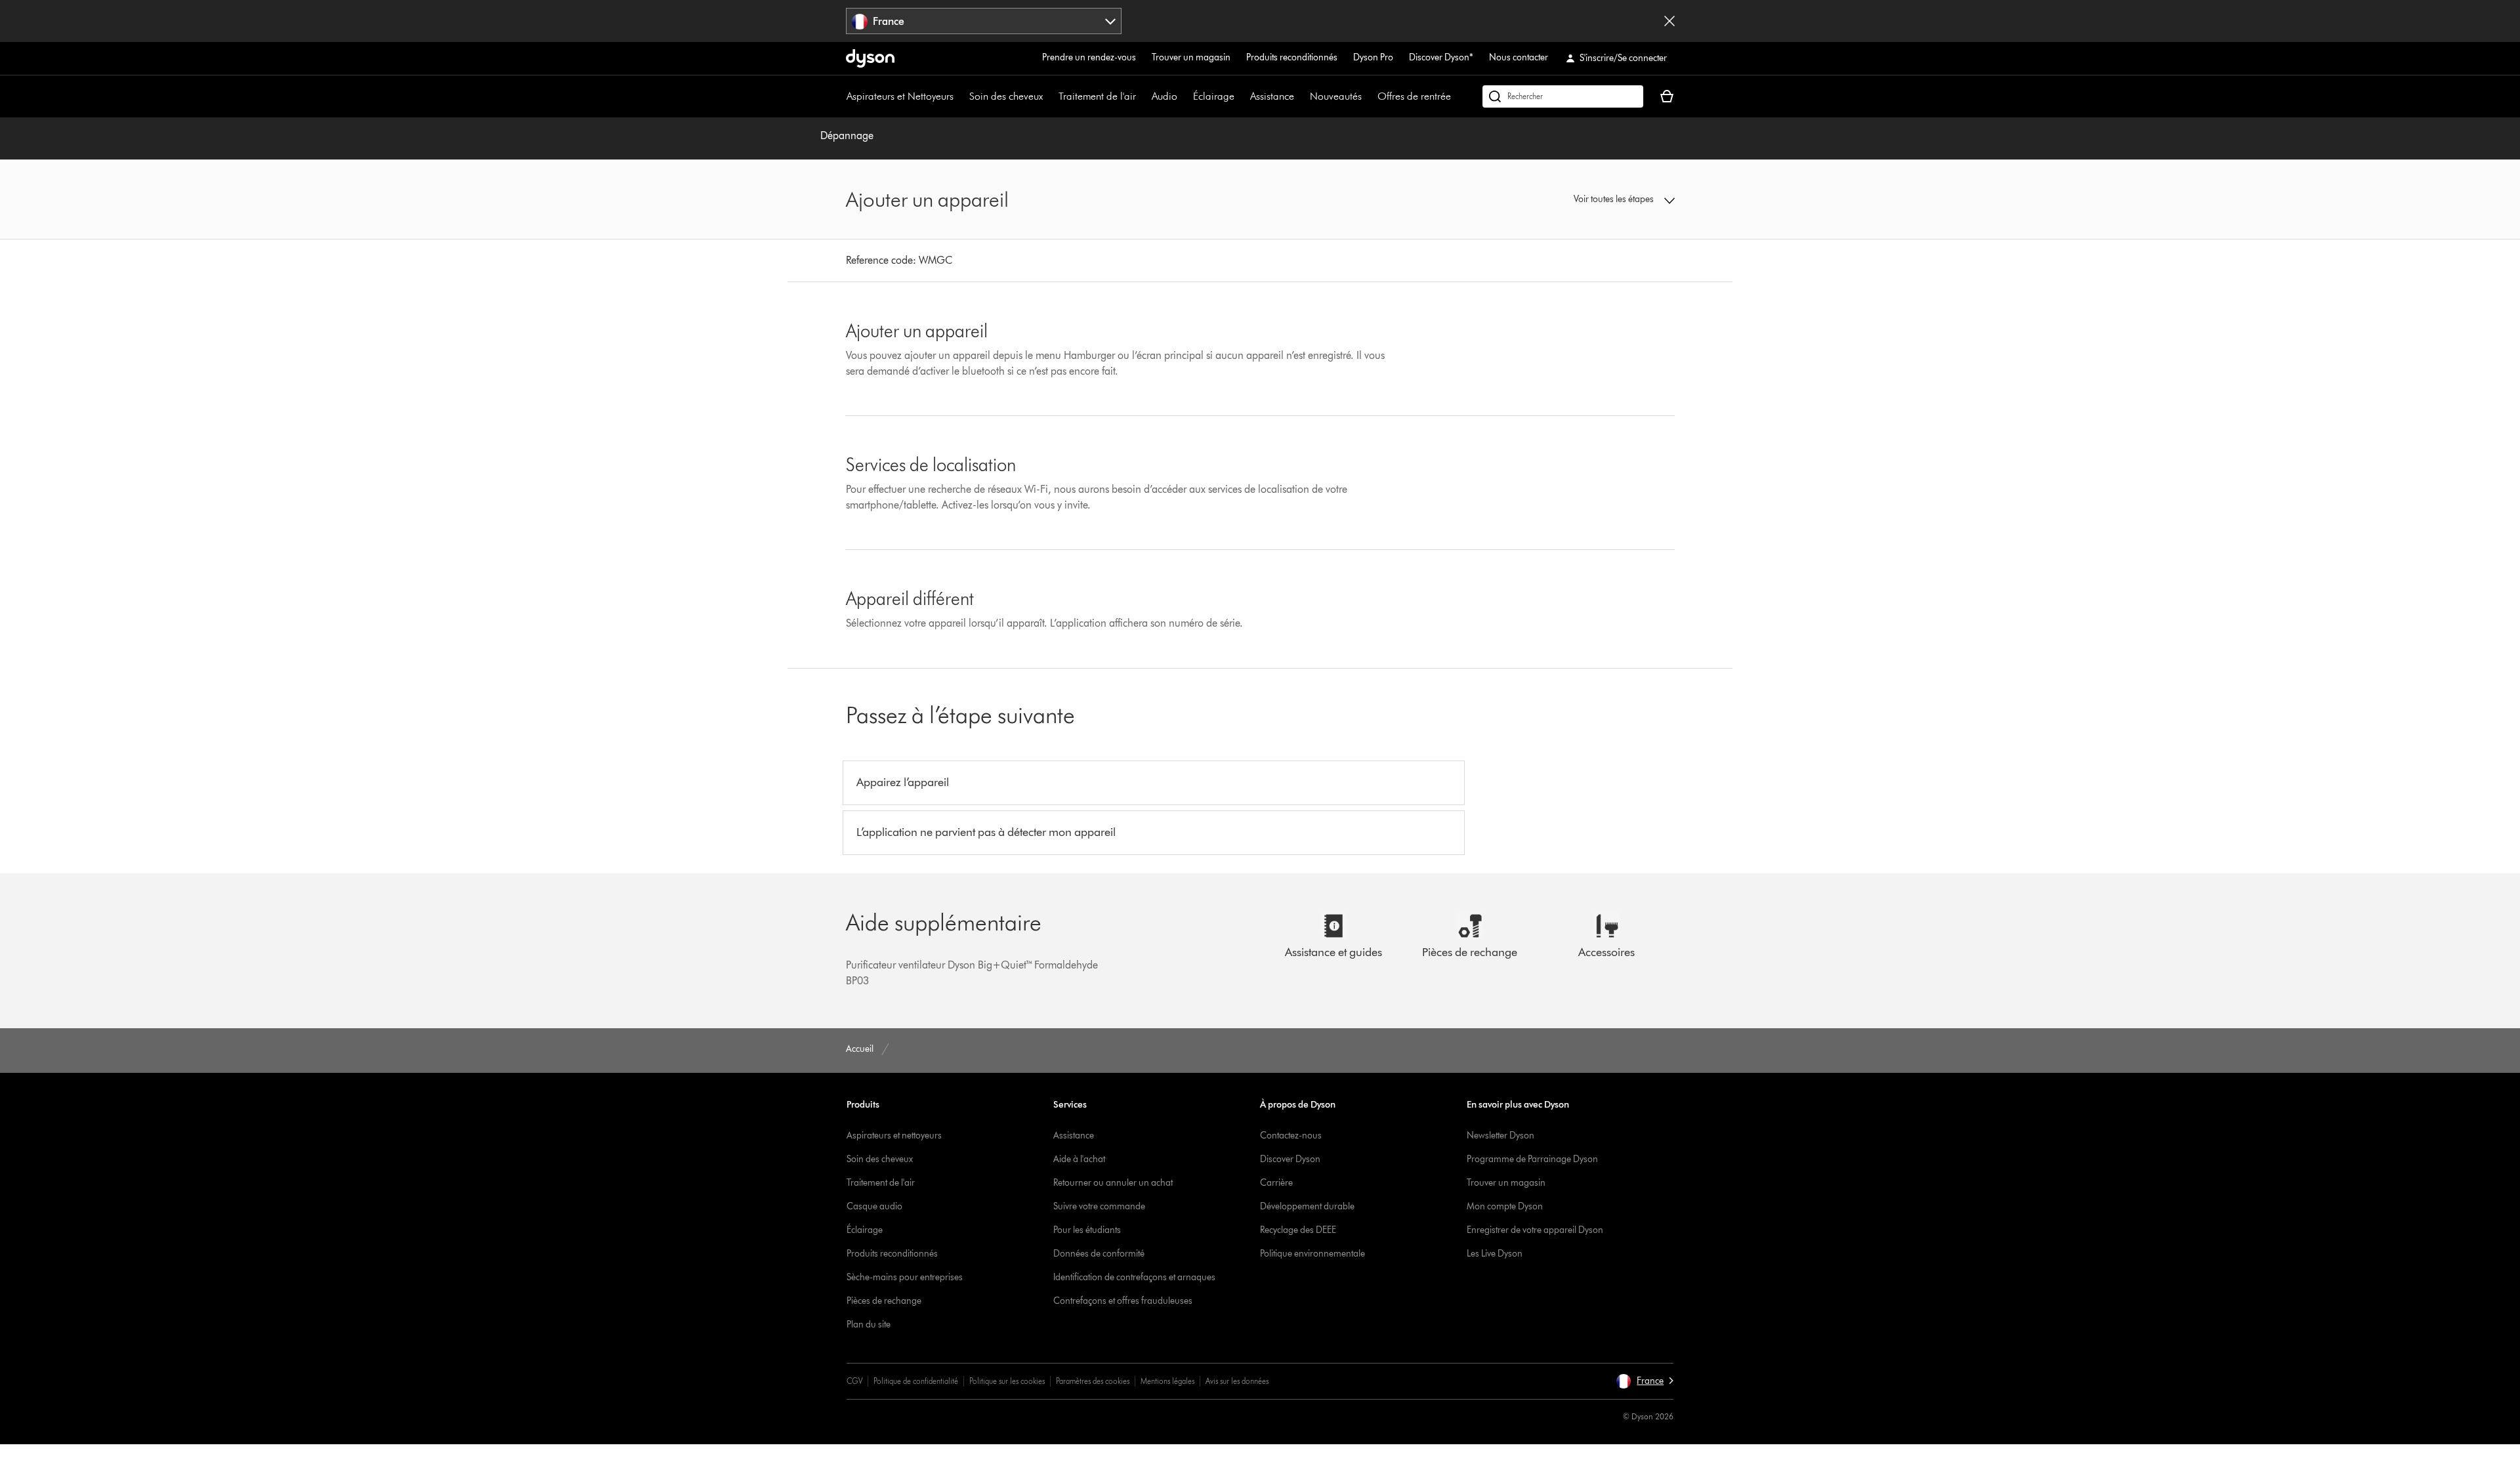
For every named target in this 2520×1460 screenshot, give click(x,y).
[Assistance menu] (1301, 96)
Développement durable (1307, 1206)
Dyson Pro (1373, 57)
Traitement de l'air (1097, 96)
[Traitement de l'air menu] (1143, 96)
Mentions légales (1167, 1381)
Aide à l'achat (1079, 1159)
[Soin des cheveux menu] (1049, 96)
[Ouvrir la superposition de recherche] (1563, 96)
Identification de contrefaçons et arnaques (1134, 1277)
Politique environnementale (1312, 1254)
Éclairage (1214, 96)
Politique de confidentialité (916, 1381)
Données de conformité (1099, 1254)
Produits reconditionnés (1292, 57)
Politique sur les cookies (1007, 1381)
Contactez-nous (1291, 1136)
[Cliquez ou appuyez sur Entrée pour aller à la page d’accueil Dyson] (870, 58)
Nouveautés (1336, 96)
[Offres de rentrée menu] (1458, 96)
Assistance (1272, 96)
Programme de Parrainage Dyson (1532, 1159)
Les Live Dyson (1495, 1254)
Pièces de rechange (884, 1301)
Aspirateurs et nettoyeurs (894, 1136)
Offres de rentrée (1414, 96)
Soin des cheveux (1006, 96)
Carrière (1276, 1183)
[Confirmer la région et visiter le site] (1669, 21)
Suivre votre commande (1099, 1206)
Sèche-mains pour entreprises (905, 1277)
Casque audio (874, 1206)
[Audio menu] (1184, 96)
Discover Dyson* (1441, 57)
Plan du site (869, 1324)
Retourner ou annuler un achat (1113, 1183)
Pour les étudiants (1087, 1230)
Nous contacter (1519, 57)
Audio (1165, 96)
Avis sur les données (1237, 1381)
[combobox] (984, 21)
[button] (1579, 199)
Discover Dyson (1290, 1159)
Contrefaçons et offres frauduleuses (1123, 1301)
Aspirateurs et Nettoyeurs (900, 96)
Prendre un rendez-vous (1089, 57)
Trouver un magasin (1191, 57)
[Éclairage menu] (1241, 96)
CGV (854, 1381)
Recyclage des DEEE (1298, 1230)
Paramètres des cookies (1093, 1381)
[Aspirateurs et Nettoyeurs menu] (960, 96)
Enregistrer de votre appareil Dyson (1535, 1230)
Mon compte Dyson (1505, 1206)
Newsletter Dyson (1501, 1136)
